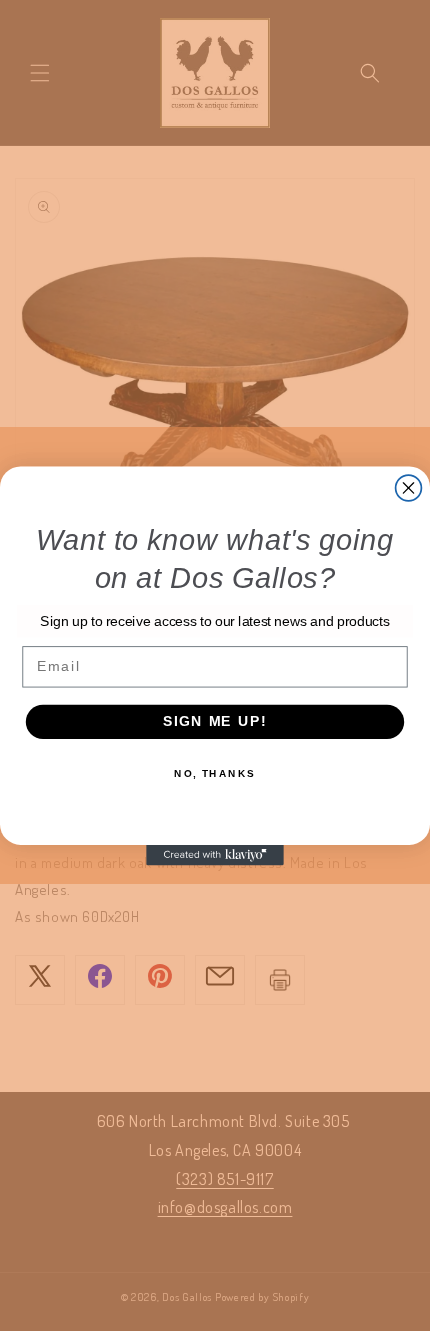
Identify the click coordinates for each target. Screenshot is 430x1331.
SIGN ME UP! (215, 721)
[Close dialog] (409, 488)
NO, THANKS (215, 773)
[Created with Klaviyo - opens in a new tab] (215, 854)
